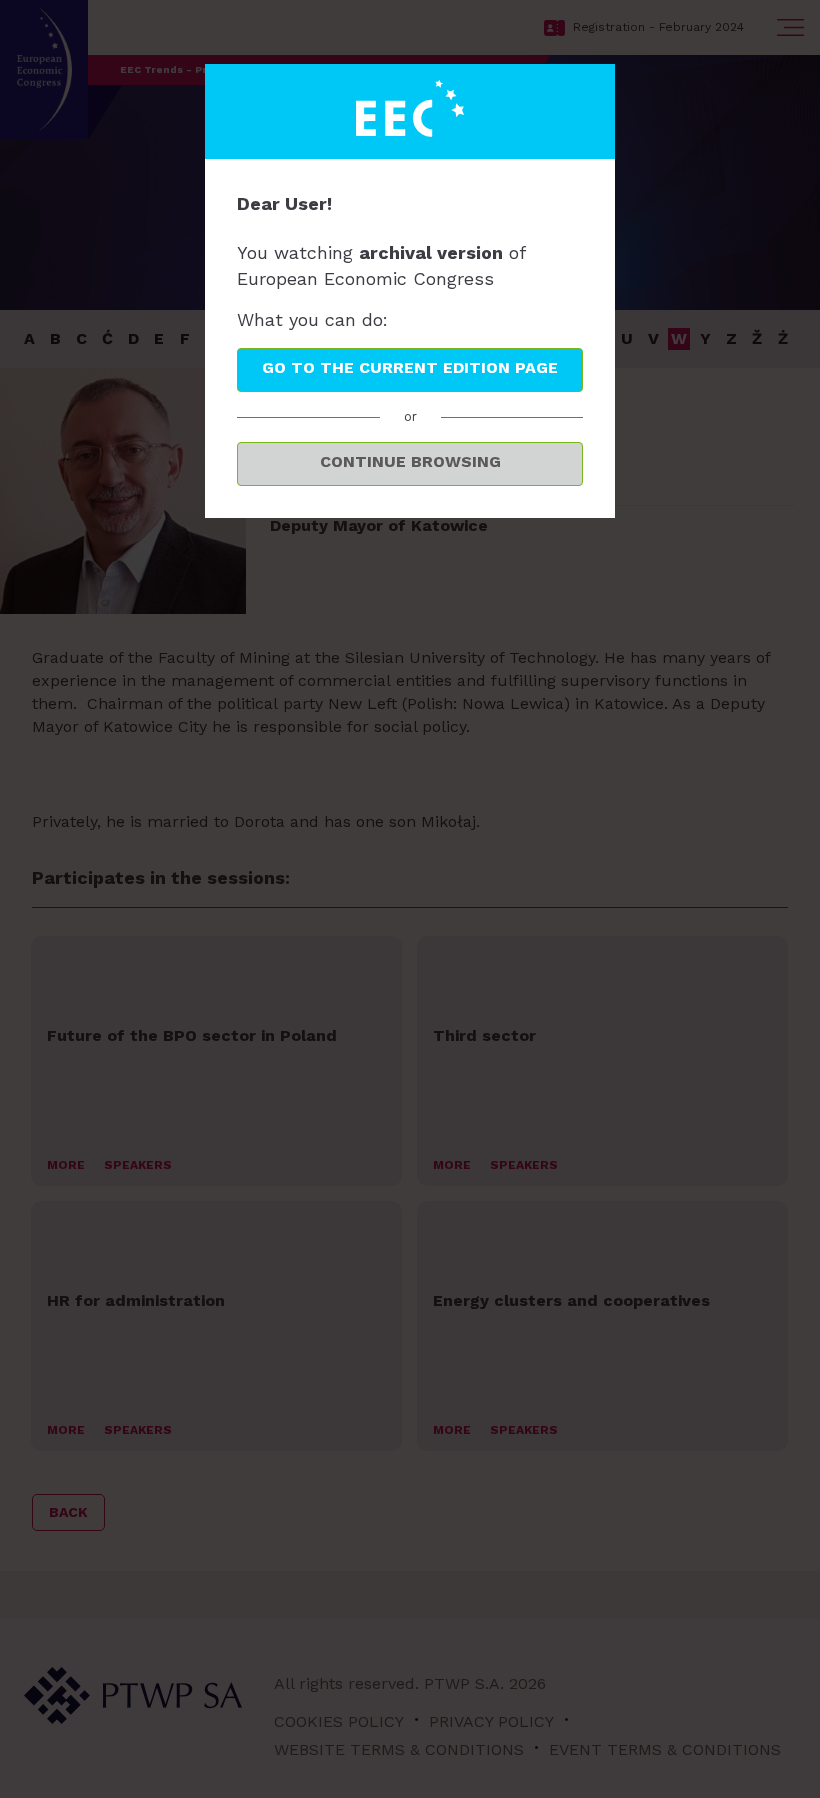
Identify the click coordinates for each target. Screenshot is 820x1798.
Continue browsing (410, 461)
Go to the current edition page (410, 367)
